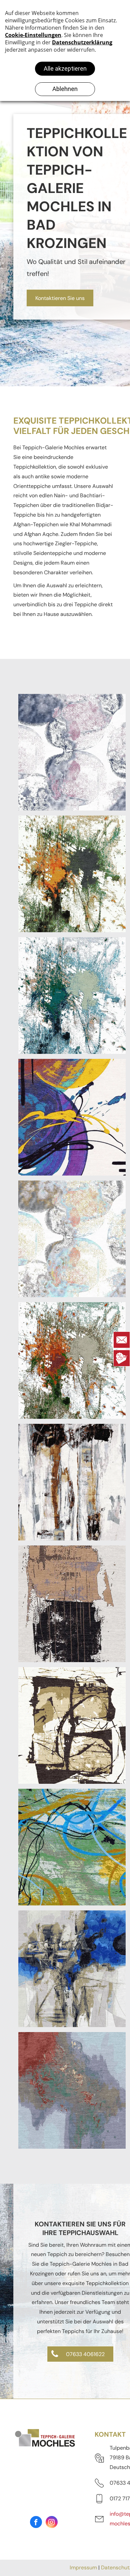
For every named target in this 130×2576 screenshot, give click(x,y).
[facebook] (36, 2523)
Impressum (83, 2568)
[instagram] (52, 2523)
